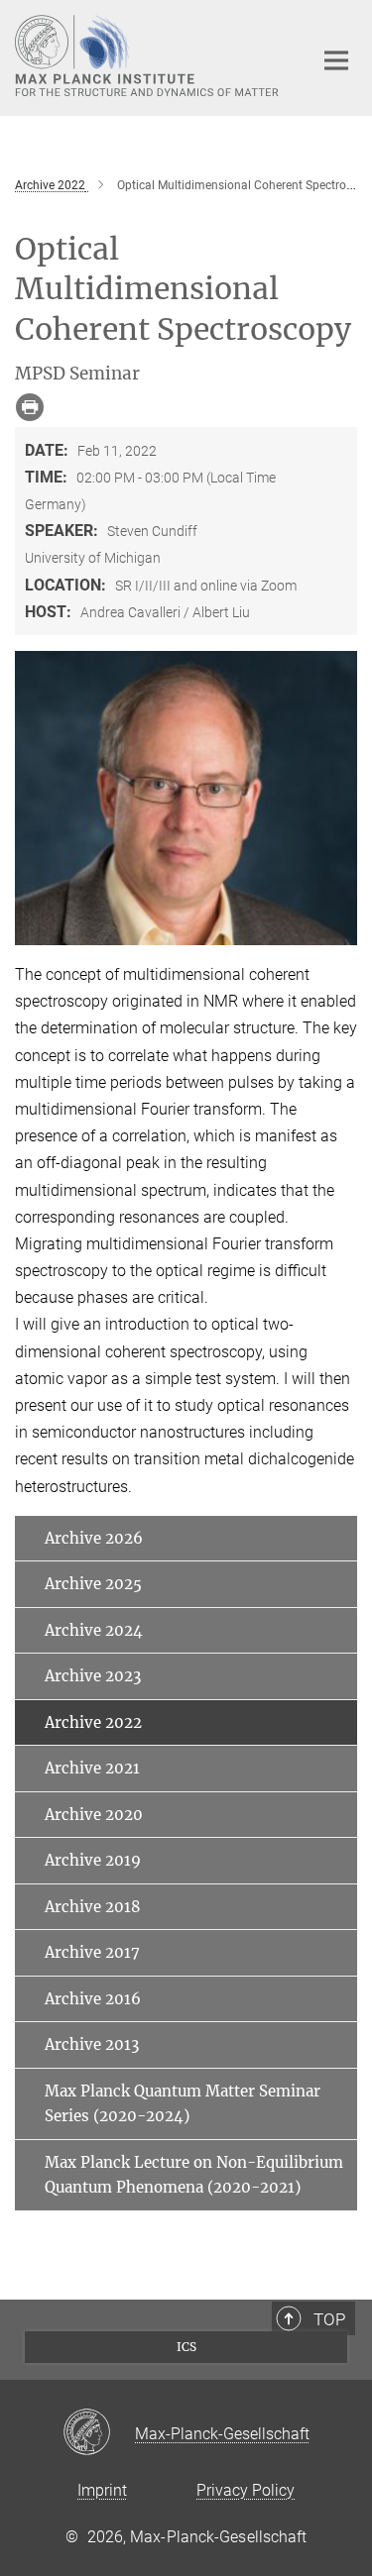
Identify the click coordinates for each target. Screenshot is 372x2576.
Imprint (102, 2490)
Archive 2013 (92, 2044)
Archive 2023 (93, 1676)
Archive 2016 (93, 1999)
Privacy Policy (246, 2490)
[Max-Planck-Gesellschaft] (99, 2433)
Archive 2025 (93, 1584)
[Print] (30, 407)
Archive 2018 (93, 1907)
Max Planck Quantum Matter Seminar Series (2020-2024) (183, 2104)
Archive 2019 (93, 1860)
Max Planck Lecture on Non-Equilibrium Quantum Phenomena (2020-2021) (194, 2175)
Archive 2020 (94, 1815)
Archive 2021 (92, 1768)
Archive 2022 (93, 1722)
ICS (186, 2347)
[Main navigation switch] (336, 60)
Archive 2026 (94, 1538)
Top (329, 2319)
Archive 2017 (92, 1952)
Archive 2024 (94, 1630)
